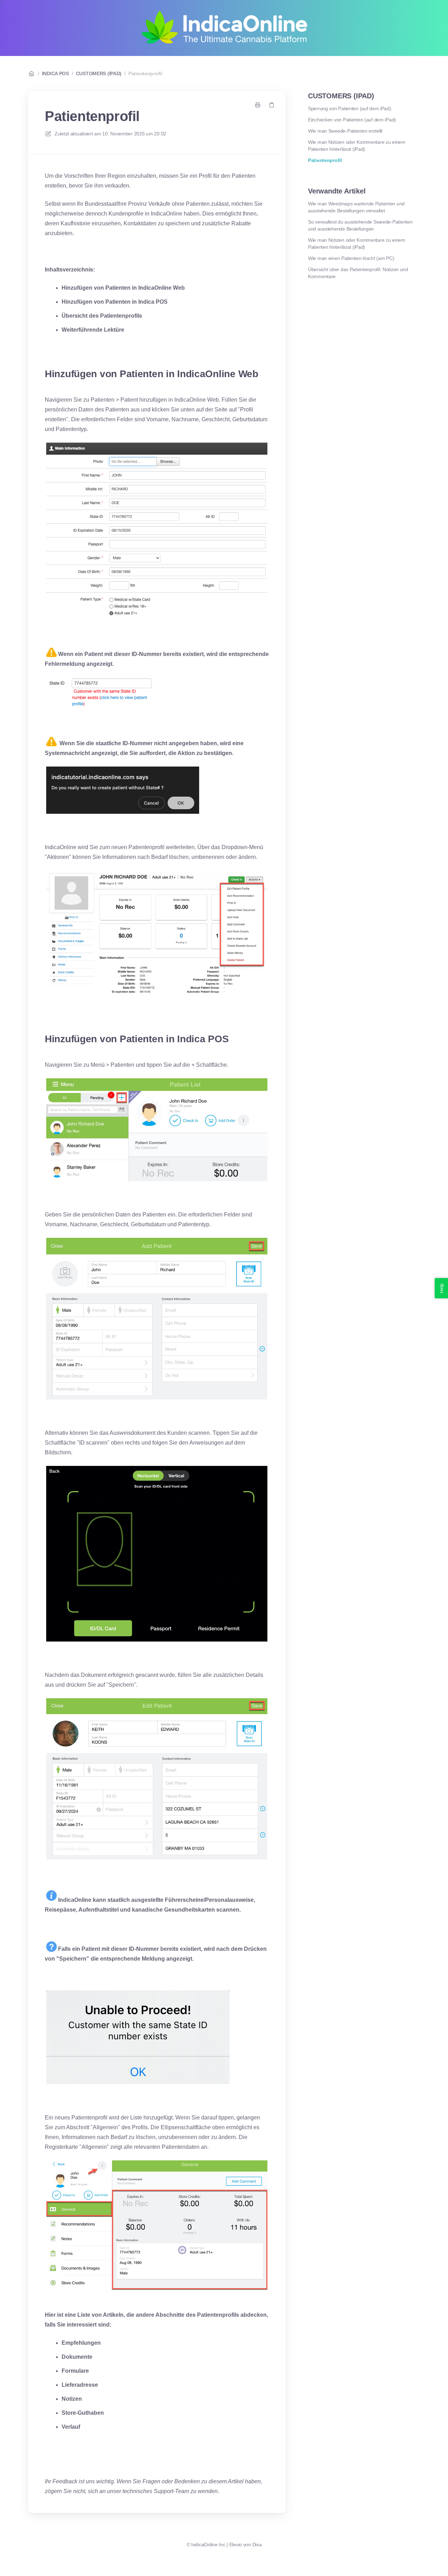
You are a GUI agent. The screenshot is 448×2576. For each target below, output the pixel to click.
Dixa (257, 2545)
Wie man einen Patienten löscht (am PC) (351, 258)
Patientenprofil (145, 73)
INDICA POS (55, 73)
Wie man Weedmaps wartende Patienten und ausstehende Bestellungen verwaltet (356, 207)
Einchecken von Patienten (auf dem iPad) (352, 120)
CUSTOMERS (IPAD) (99, 73)
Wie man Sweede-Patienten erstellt (345, 131)
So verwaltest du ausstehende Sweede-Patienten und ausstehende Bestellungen (360, 225)
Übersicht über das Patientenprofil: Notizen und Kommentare (358, 273)
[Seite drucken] (258, 105)
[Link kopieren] (272, 105)
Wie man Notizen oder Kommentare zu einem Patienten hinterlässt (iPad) (357, 146)
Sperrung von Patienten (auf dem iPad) (350, 108)
